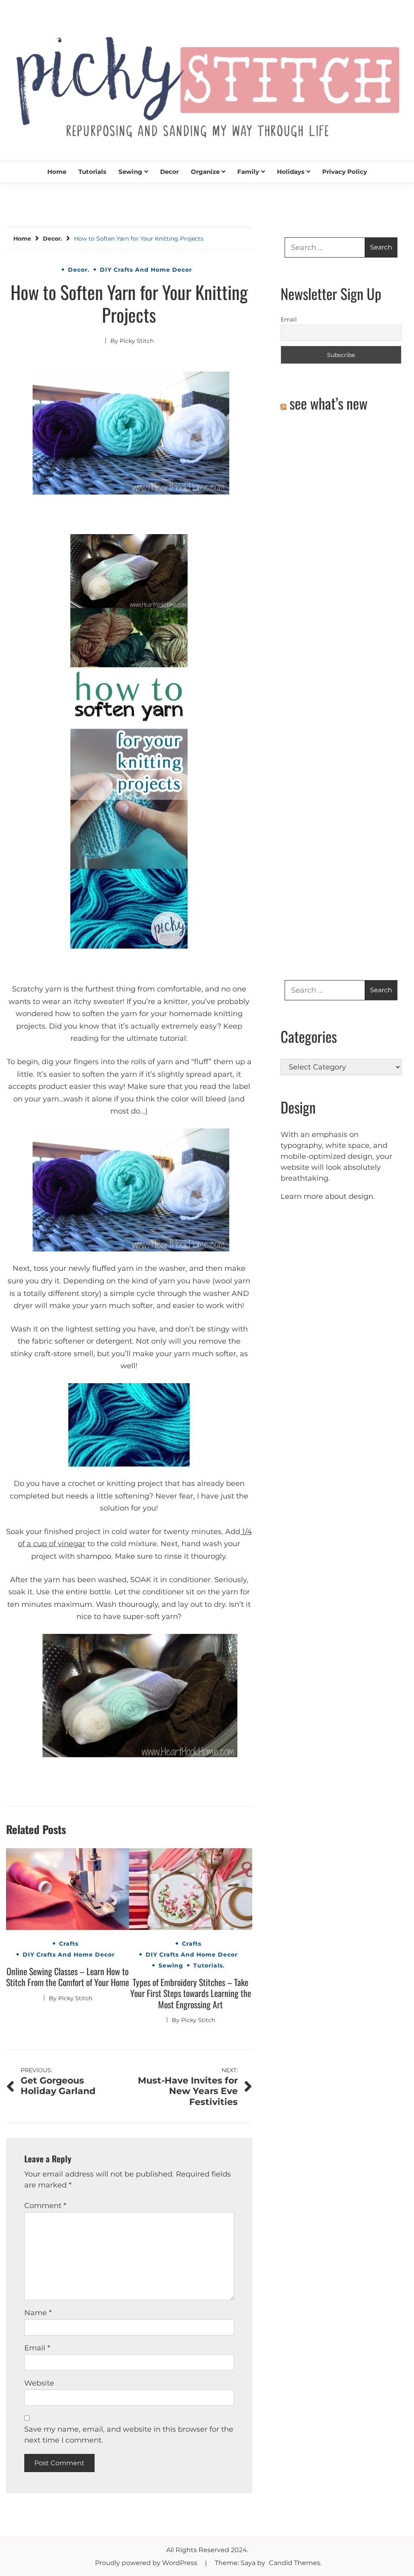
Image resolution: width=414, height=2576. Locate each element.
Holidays (291, 172)
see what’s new (328, 403)
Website (39, 2383)
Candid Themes (295, 2563)
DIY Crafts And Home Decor (146, 270)
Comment (45, 2206)
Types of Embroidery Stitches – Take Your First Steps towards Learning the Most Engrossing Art (191, 1993)
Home (57, 172)
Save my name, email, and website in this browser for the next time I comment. (129, 2435)
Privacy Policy (345, 172)
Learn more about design (327, 1196)
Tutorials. (209, 1965)
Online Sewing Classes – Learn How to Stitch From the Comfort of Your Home (68, 1977)
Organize (205, 172)
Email (37, 2348)
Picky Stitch (137, 341)
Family (248, 172)
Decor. (79, 270)
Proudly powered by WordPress (147, 2563)
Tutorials (92, 172)
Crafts (69, 1944)
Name (38, 2313)
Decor (169, 172)
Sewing (130, 172)
